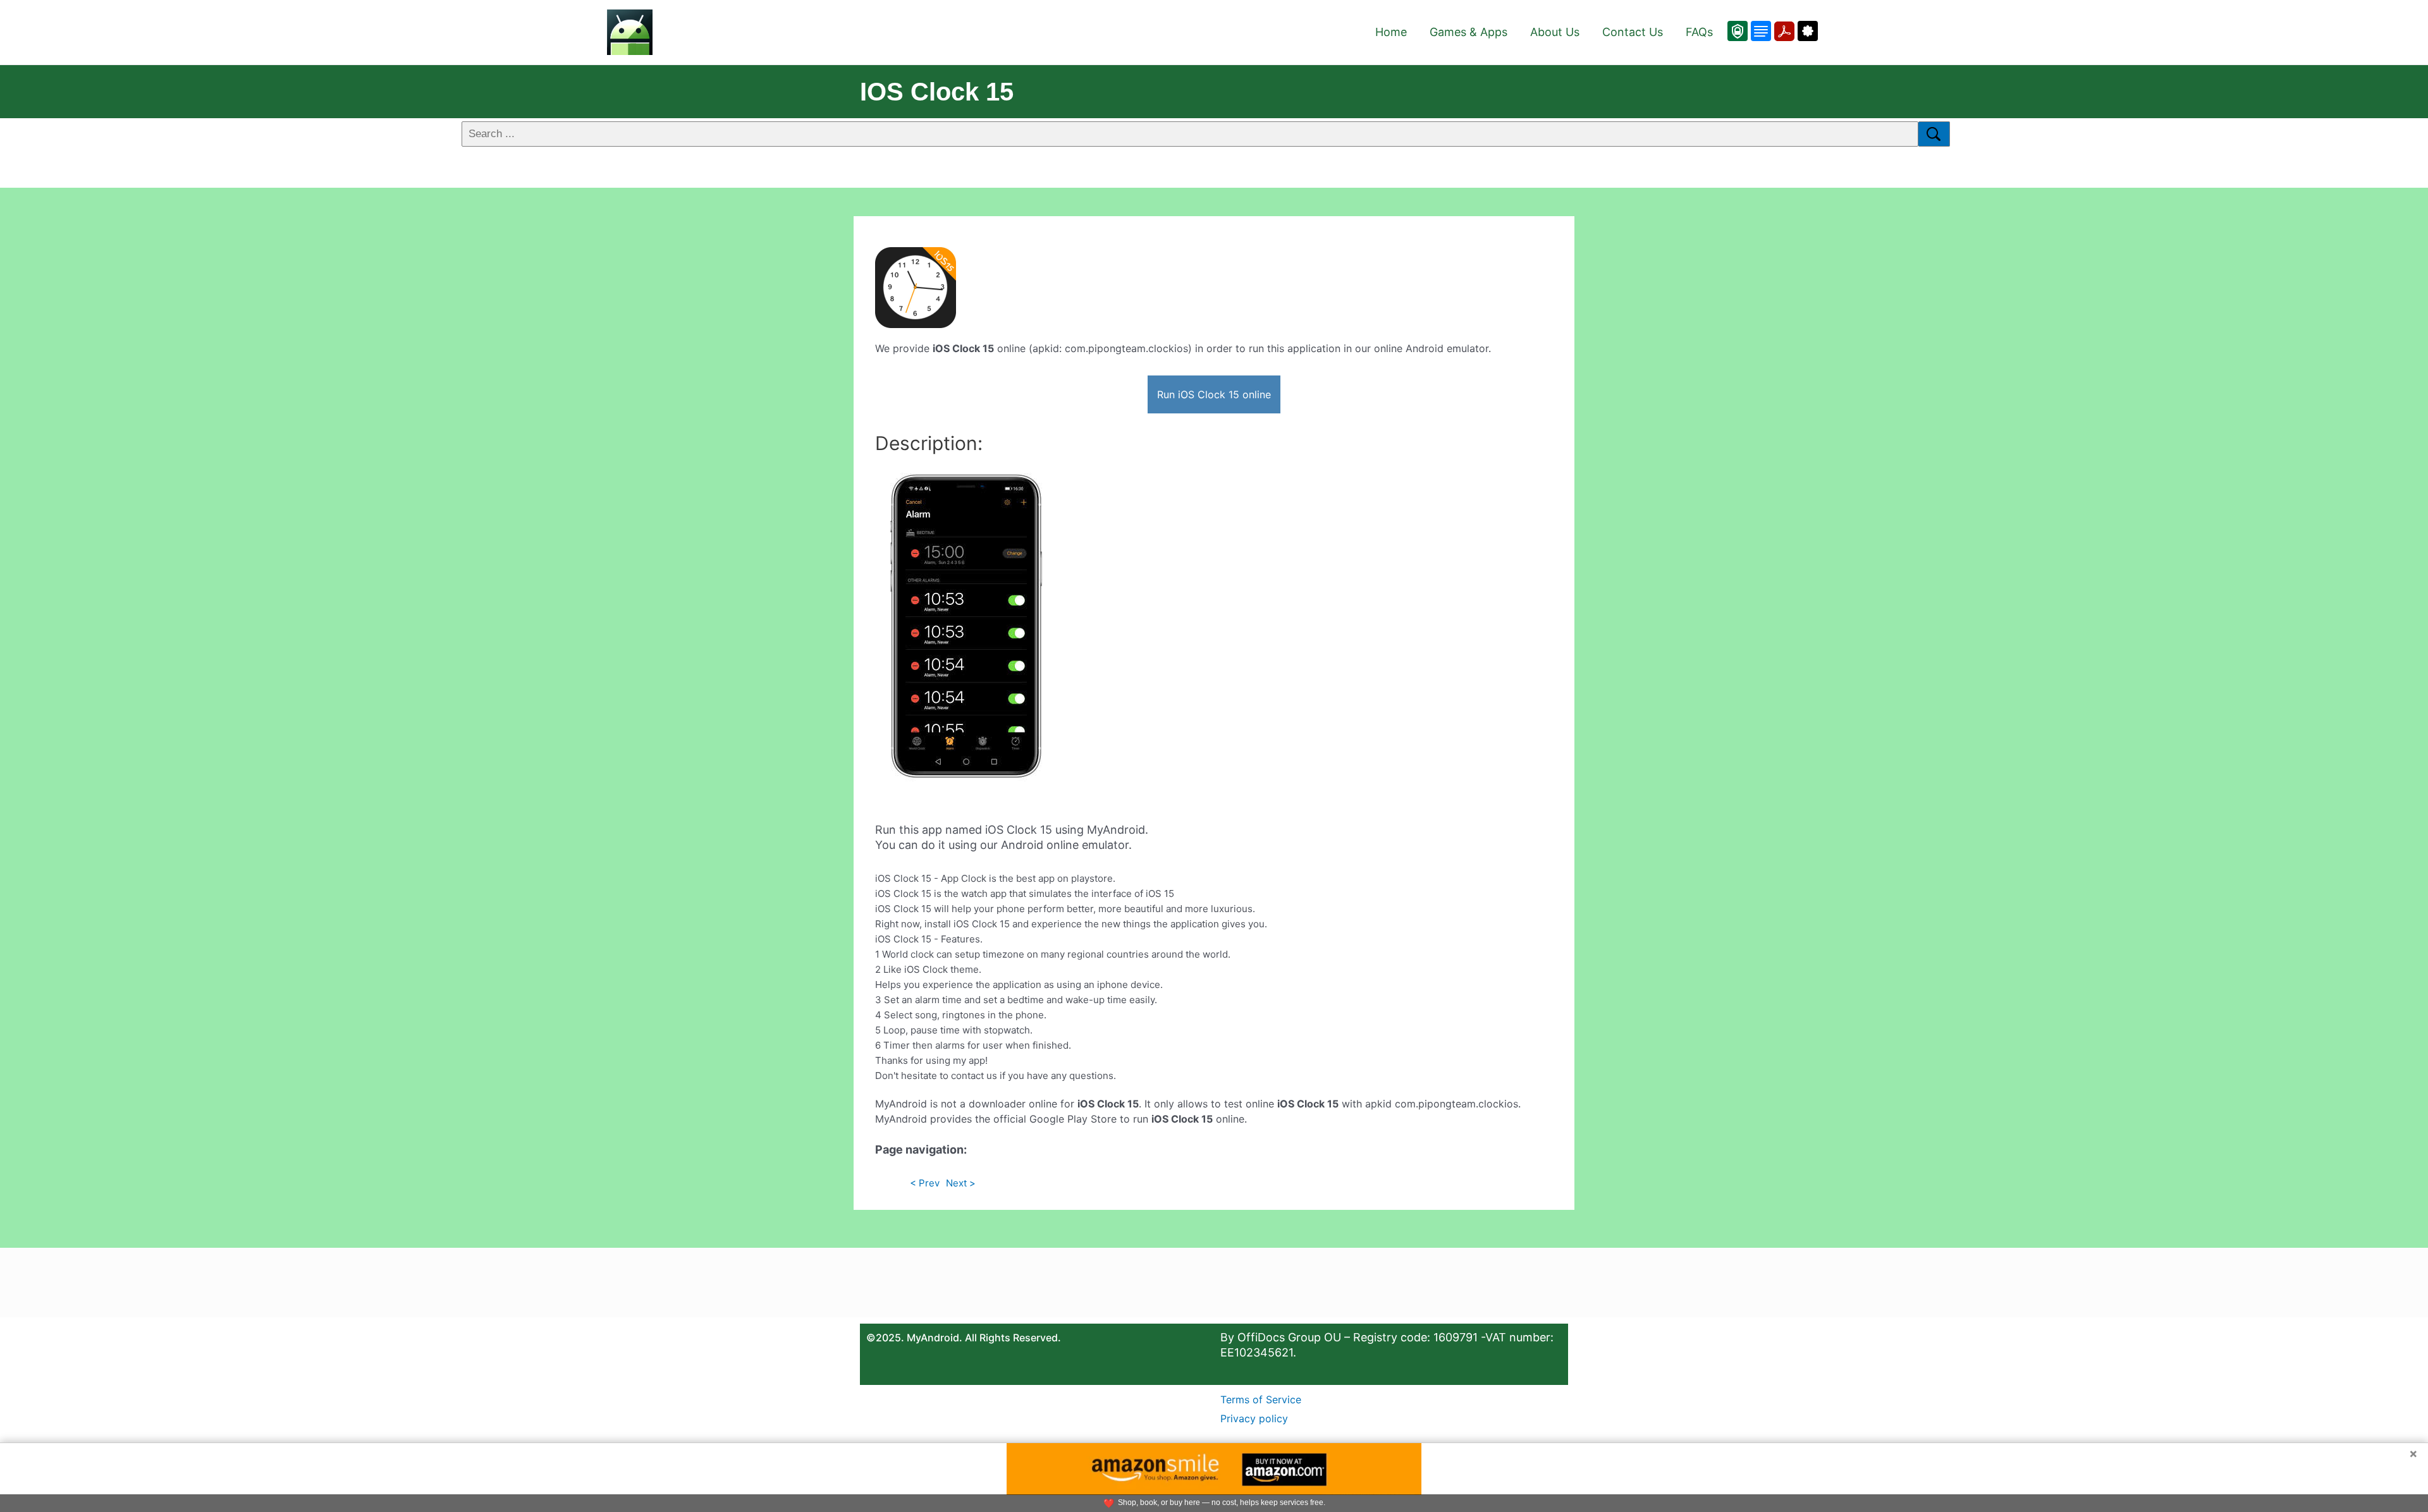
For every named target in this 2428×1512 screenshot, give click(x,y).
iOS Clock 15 (937, 92)
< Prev (925, 1183)
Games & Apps (1468, 32)
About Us (1555, 32)
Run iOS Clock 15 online (1214, 394)
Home (1391, 32)
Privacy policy (1254, 1418)
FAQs (1699, 32)
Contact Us (1633, 32)
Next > (961, 1183)
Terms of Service (1261, 1399)
